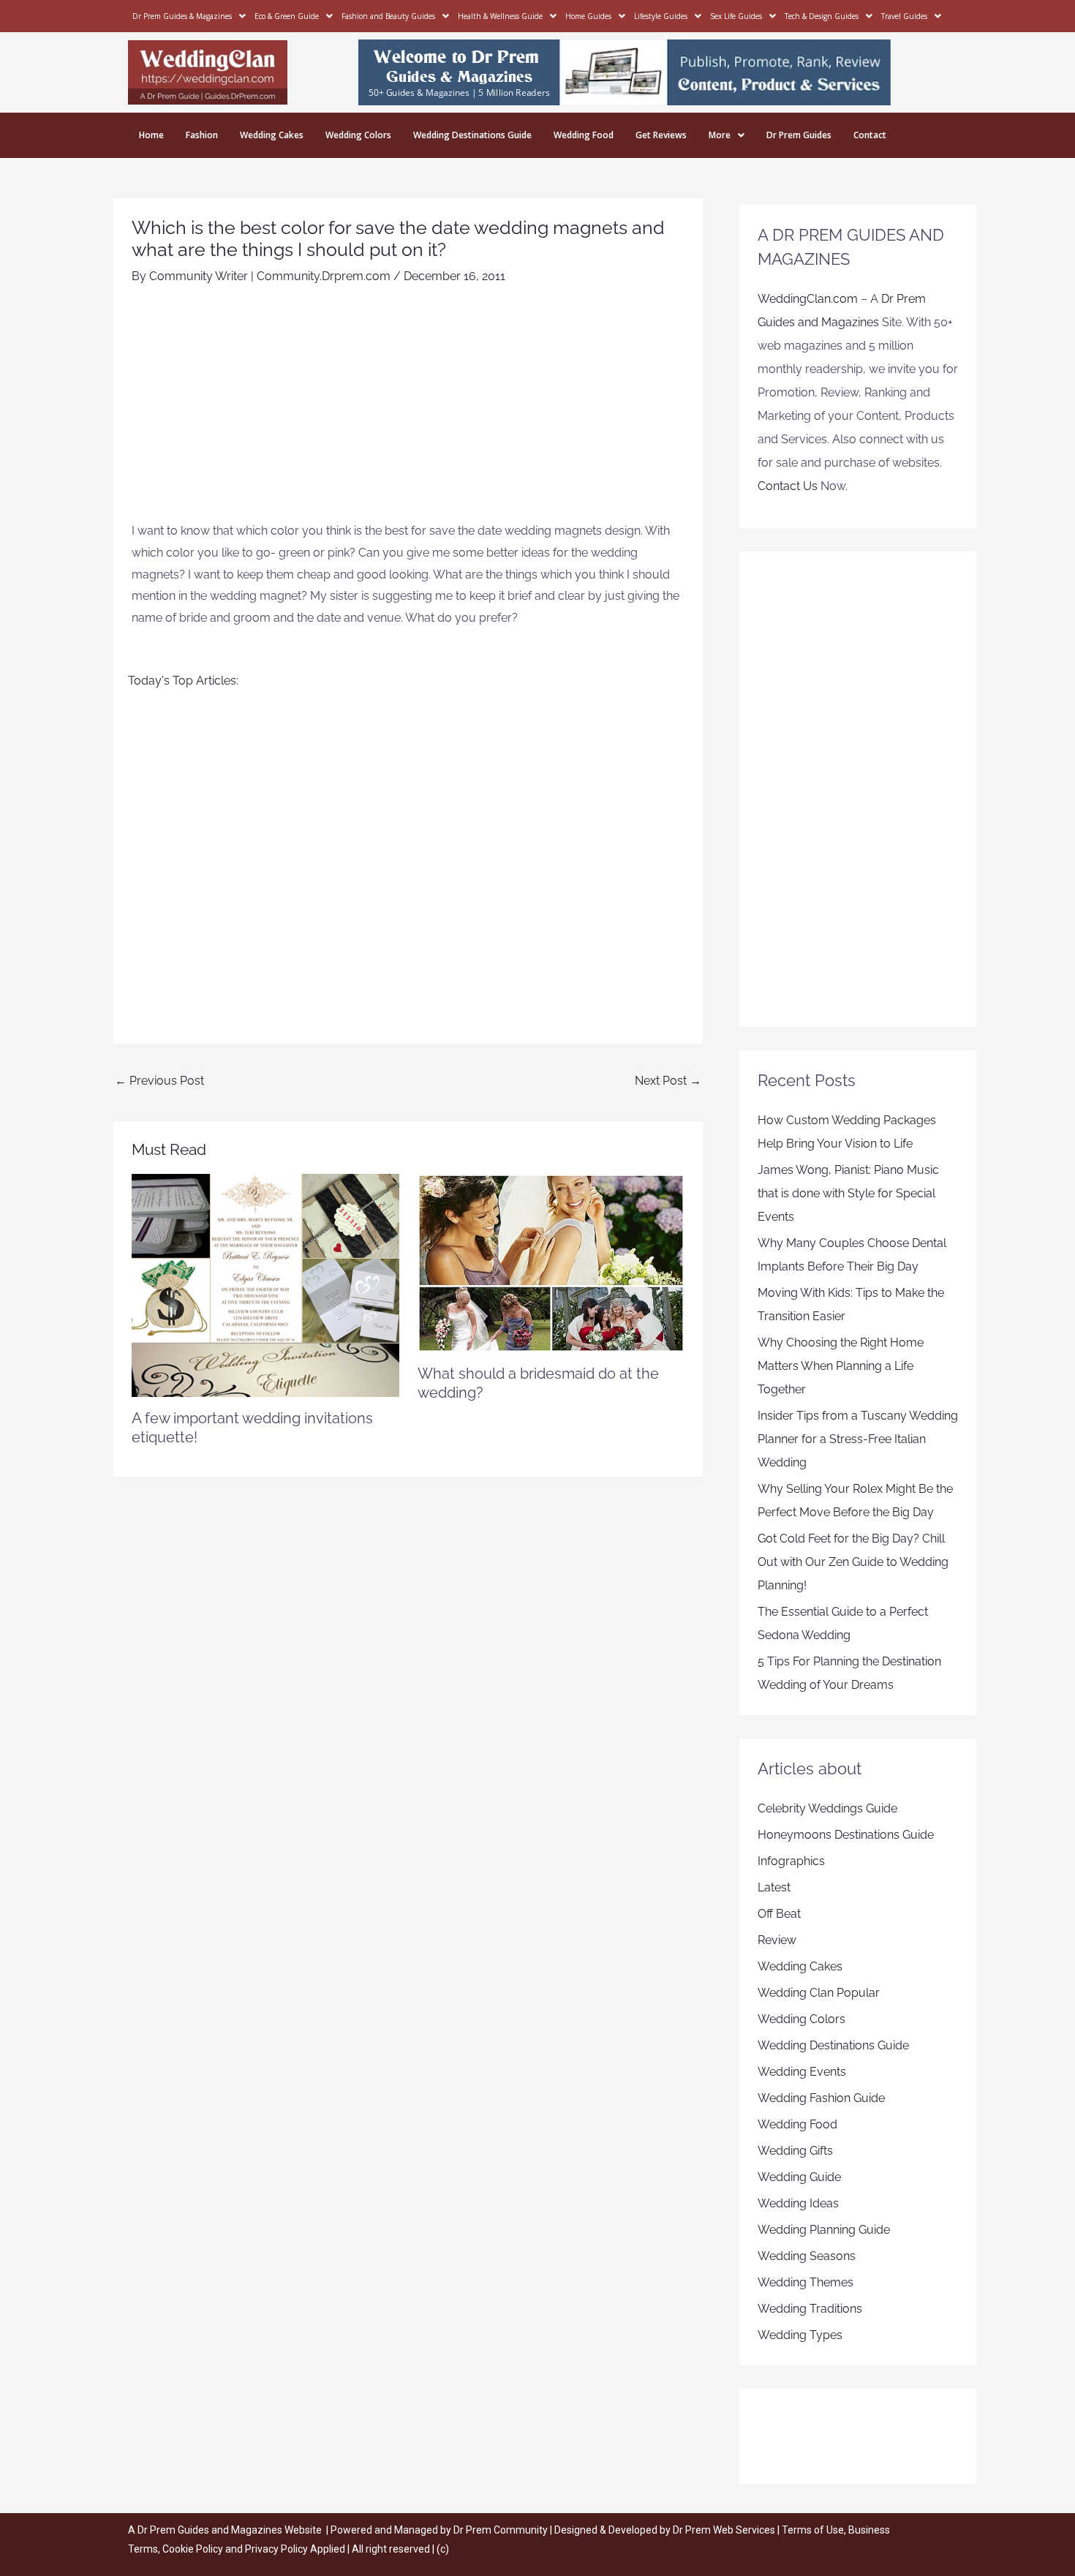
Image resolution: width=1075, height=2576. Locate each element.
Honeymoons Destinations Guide (846, 1835)
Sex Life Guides (736, 16)
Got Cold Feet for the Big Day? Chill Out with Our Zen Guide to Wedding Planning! (853, 1562)
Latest (774, 1887)
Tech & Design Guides (822, 16)
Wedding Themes (806, 2282)
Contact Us (788, 486)
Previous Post (159, 1081)
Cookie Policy (194, 2549)
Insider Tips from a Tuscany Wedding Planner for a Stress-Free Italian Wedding (858, 1439)
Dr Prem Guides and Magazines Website (230, 2530)
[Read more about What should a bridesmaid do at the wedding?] (551, 1262)
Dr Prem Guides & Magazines (182, 16)
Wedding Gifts (795, 2151)
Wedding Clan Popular (819, 1993)
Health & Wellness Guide (500, 16)
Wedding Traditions (810, 2309)
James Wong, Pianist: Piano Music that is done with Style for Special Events (848, 1193)
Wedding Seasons (807, 2256)
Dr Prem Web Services (724, 2530)
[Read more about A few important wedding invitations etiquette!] (265, 1285)
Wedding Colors (358, 135)
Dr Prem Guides (799, 135)
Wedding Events (802, 2072)
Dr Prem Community (501, 2530)
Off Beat (779, 1914)
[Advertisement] (408, 410)
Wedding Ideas (798, 2203)
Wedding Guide (799, 2177)
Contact (870, 135)
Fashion (202, 135)
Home (151, 135)
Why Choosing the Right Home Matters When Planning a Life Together (841, 1366)
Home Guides (588, 16)
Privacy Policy (276, 2549)
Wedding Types (800, 2335)
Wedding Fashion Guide (821, 2098)
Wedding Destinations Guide (472, 135)
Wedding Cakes (272, 135)
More (720, 135)
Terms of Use (813, 2530)
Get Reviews (661, 135)
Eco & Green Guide (287, 16)
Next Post (668, 1081)
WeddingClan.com (808, 299)
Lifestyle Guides (661, 16)
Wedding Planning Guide (824, 2230)
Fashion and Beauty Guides (388, 16)
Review (777, 1940)
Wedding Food (584, 135)
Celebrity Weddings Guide (827, 1808)
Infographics (791, 1861)
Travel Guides (904, 16)
